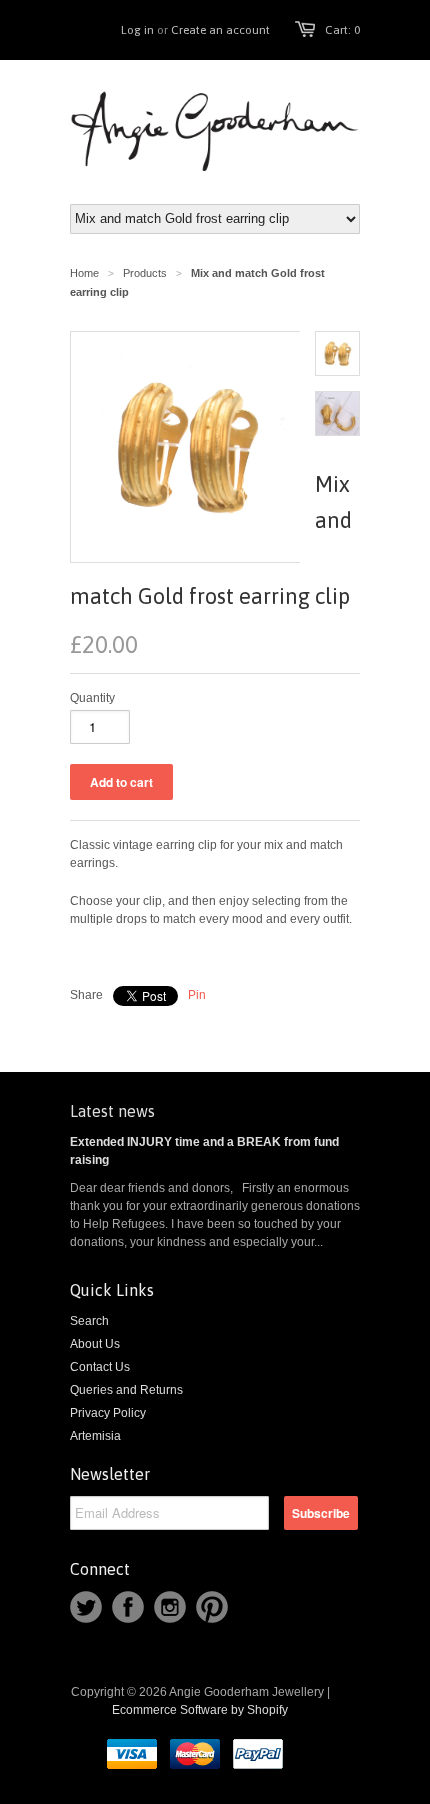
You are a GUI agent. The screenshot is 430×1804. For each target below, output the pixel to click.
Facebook (128, 1607)
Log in (137, 30)
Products (145, 273)
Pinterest (212, 1607)
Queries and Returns (126, 1390)
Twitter (86, 1607)
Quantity (92, 698)
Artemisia (95, 1436)
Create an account (220, 30)
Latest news (112, 1111)
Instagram (170, 1607)
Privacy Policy (108, 1413)
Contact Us (100, 1367)
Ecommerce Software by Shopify (200, 1710)
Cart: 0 (342, 30)
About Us (95, 1344)
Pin (197, 995)
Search (89, 1321)
